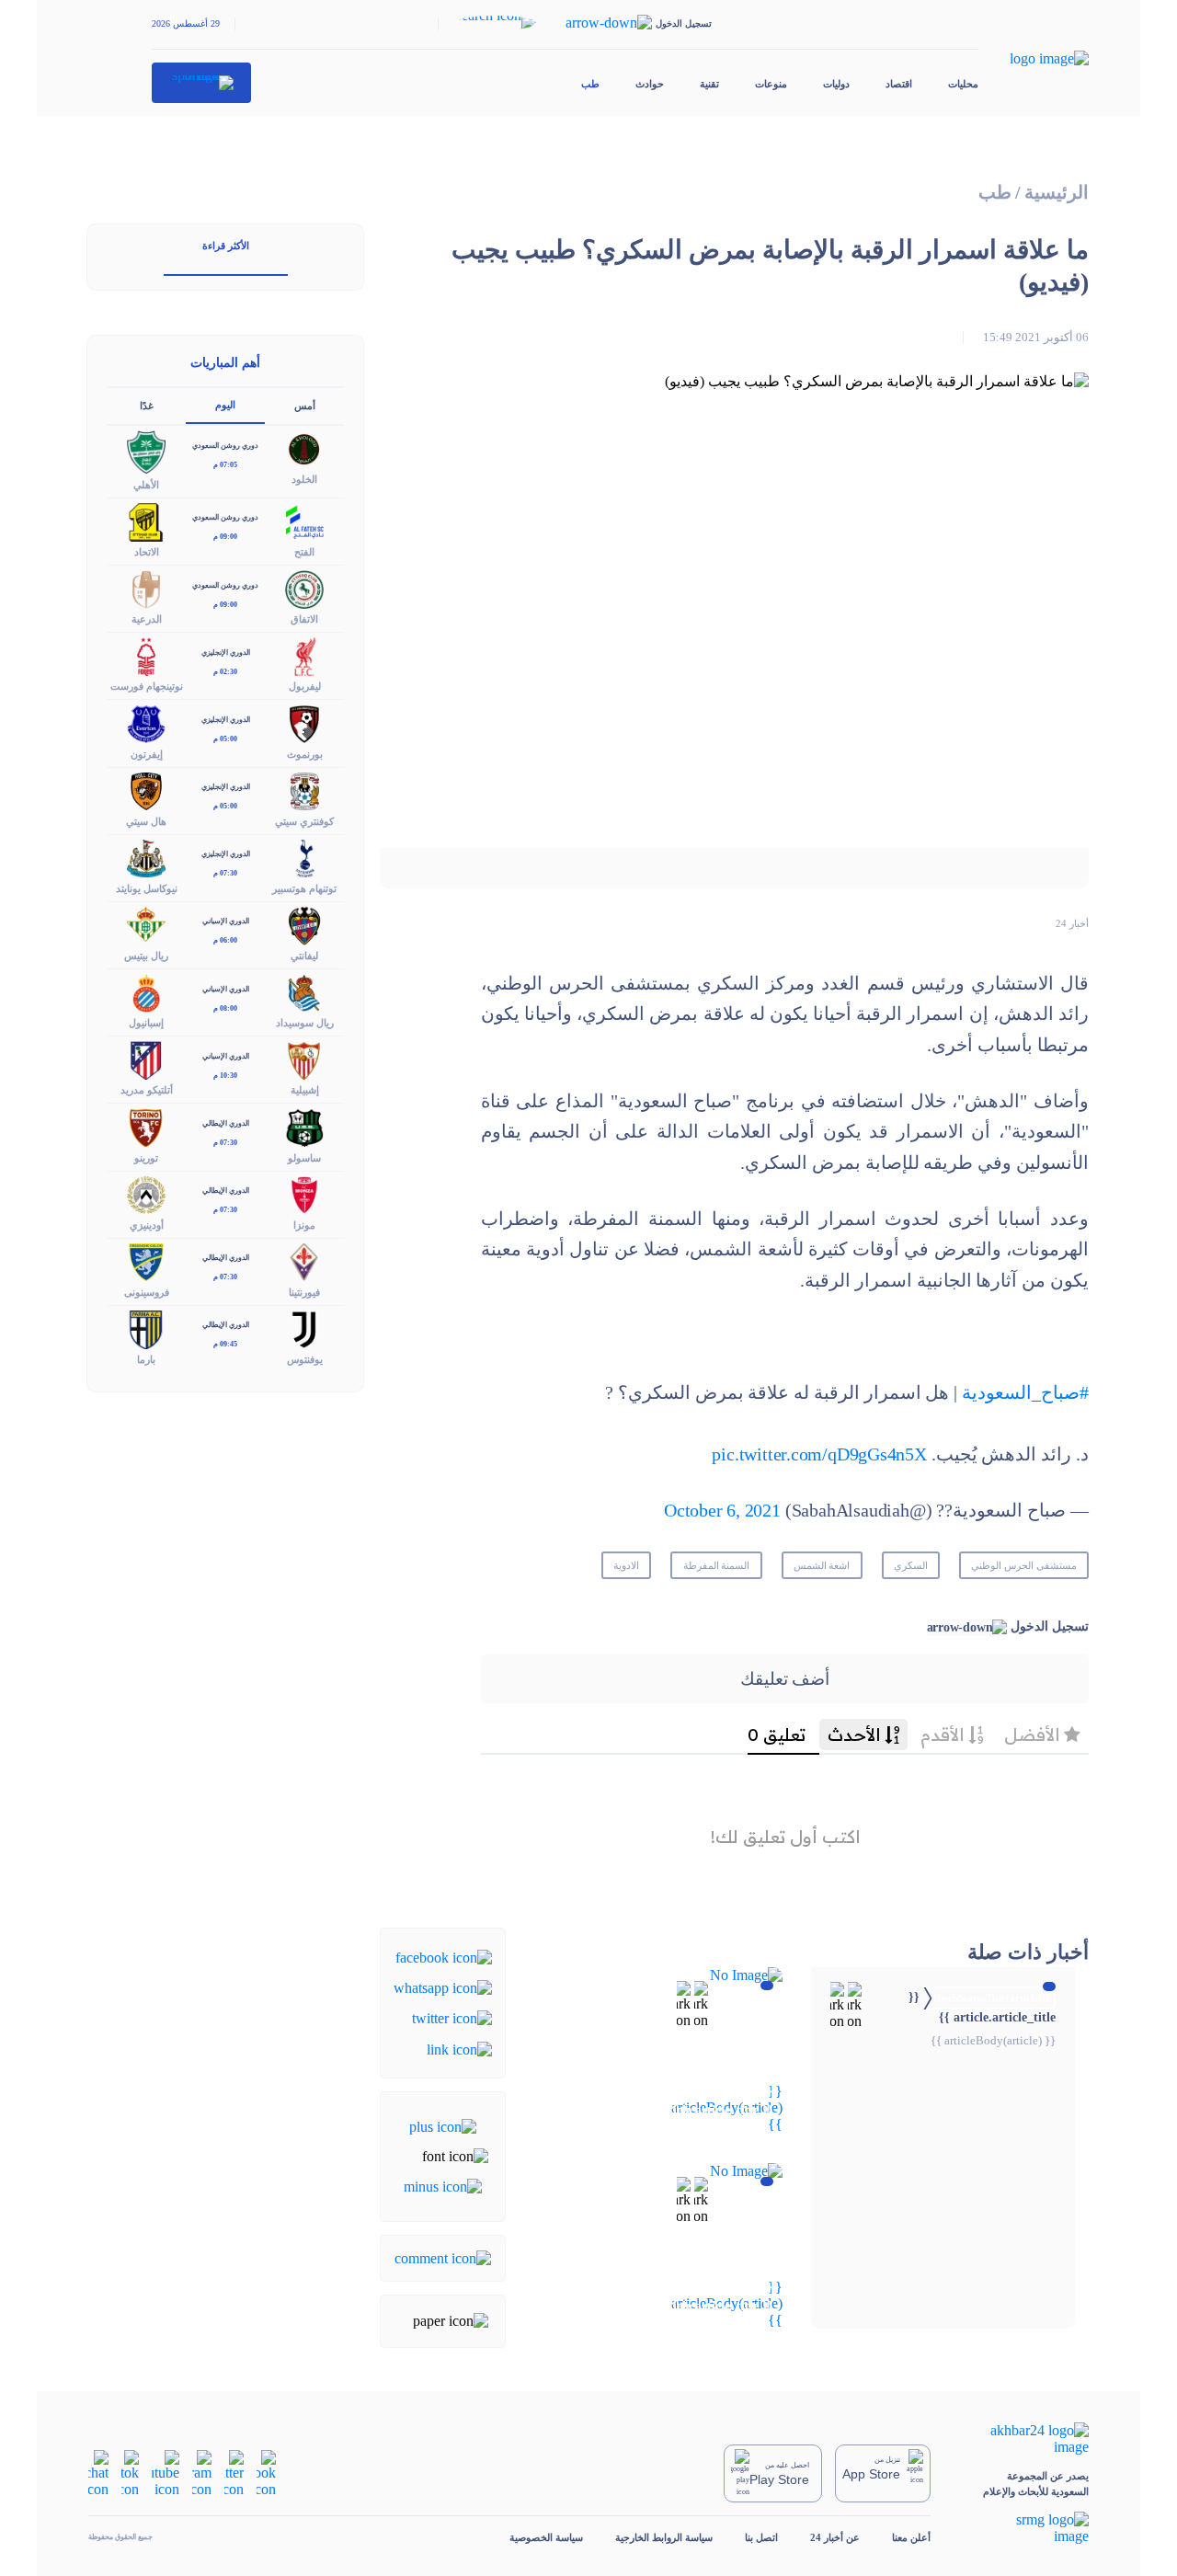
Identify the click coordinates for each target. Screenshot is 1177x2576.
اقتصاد (899, 84)
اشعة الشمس (822, 1565)
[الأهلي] (146, 450)
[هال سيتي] (146, 790)
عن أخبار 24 (835, 2537)
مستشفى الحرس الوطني (1024, 1565)
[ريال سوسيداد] (304, 992)
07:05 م (225, 465)
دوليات (836, 84)
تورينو (146, 1158)
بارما (146, 1359)
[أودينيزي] (146, 1193)
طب (590, 84)
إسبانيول (146, 1023)
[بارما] (146, 1328)
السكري (911, 1565)
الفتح (304, 552)
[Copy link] (459, 2048)
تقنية (709, 84)
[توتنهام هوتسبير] (304, 857)
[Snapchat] (98, 2472)
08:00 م (225, 1008)
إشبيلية (305, 1090)
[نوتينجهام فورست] (146, 655)
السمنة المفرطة (717, 1565)
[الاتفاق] (304, 588)
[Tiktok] (130, 2472)
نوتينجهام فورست (147, 686)
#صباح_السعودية (1025, 1393)
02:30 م (225, 672)
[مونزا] (304, 1193)
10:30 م (225, 1076)
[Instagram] (202, 2472)
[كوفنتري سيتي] (304, 790)
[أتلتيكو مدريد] (146, 1059)
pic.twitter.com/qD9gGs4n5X (819, 1454)
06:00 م (225, 940)
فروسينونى (147, 1292)
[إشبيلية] (304, 1059)
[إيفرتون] (146, 722)
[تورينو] (146, 1126)
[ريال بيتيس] (146, 924)
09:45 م (225, 1344)
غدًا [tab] (147, 406)
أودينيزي (147, 1225)
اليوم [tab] (225, 405)
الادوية (626, 1565)
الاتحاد (147, 552)
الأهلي (146, 485)
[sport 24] (202, 83)
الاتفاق (304, 619)
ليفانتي (304, 956)
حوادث (650, 84)
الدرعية (147, 619)
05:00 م (225, 739)
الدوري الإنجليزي (226, 653)
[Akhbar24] (1026, 2439)
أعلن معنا (911, 2537)
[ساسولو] (304, 1126)
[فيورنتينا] (304, 1260)
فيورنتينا (304, 1292)
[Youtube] (166, 2472)
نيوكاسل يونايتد (147, 888)
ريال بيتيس (146, 956)
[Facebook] (444, 1956)
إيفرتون (147, 754)
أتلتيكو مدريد (147, 1090)
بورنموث (305, 754)
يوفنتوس (305, 1359)
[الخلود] (304, 448)
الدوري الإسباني (226, 921)
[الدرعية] (146, 588)
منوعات (771, 84)
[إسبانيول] (146, 992)
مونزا (304, 1225)
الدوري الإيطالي (226, 1123)
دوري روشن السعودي (225, 446)
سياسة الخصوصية (546, 2537)
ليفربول (305, 686)
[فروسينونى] (146, 1260)
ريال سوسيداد (305, 1023)
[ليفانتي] (304, 924)
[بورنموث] (304, 722)
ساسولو (304, 1158)
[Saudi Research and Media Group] (1026, 2528)
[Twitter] (452, 2017)
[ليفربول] (304, 655)
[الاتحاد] (146, 520)
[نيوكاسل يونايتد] (146, 857)
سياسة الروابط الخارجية (664, 2537)
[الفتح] (304, 520)
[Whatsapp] (443, 1987)
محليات (963, 84)
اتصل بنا (761, 2537)
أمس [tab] (305, 406)
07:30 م (225, 873)
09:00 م (225, 537)
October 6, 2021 (722, 1511)
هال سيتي (146, 821)
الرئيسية (1057, 193)
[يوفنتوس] (304, 1328)
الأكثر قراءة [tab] (226, 246)
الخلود (304, 479)
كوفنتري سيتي (304, 821)
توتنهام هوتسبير (304, 888)
